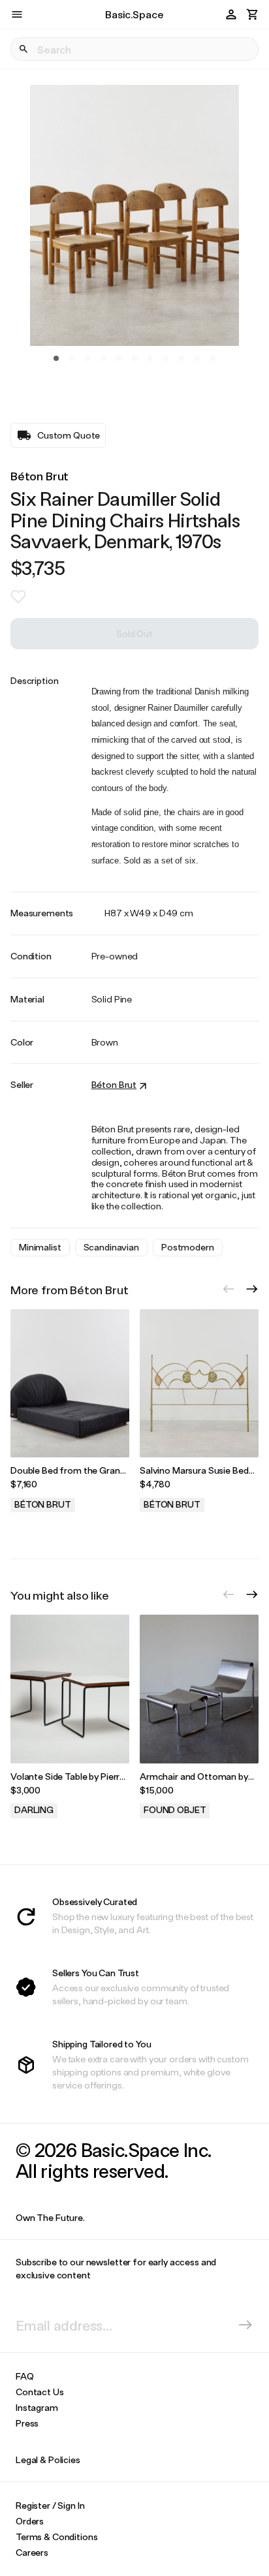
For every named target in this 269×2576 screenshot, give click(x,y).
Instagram (37, 2407)
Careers (32, 2552)
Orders (30, 2521)
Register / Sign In (50, 2505)
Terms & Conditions (56, 2537)
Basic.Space (134, 14)
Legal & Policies (48, 2460)
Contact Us (40, 2392)
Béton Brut (40, 476)
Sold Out (134, 633)
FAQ (25, 2376)
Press (27, 2423)
